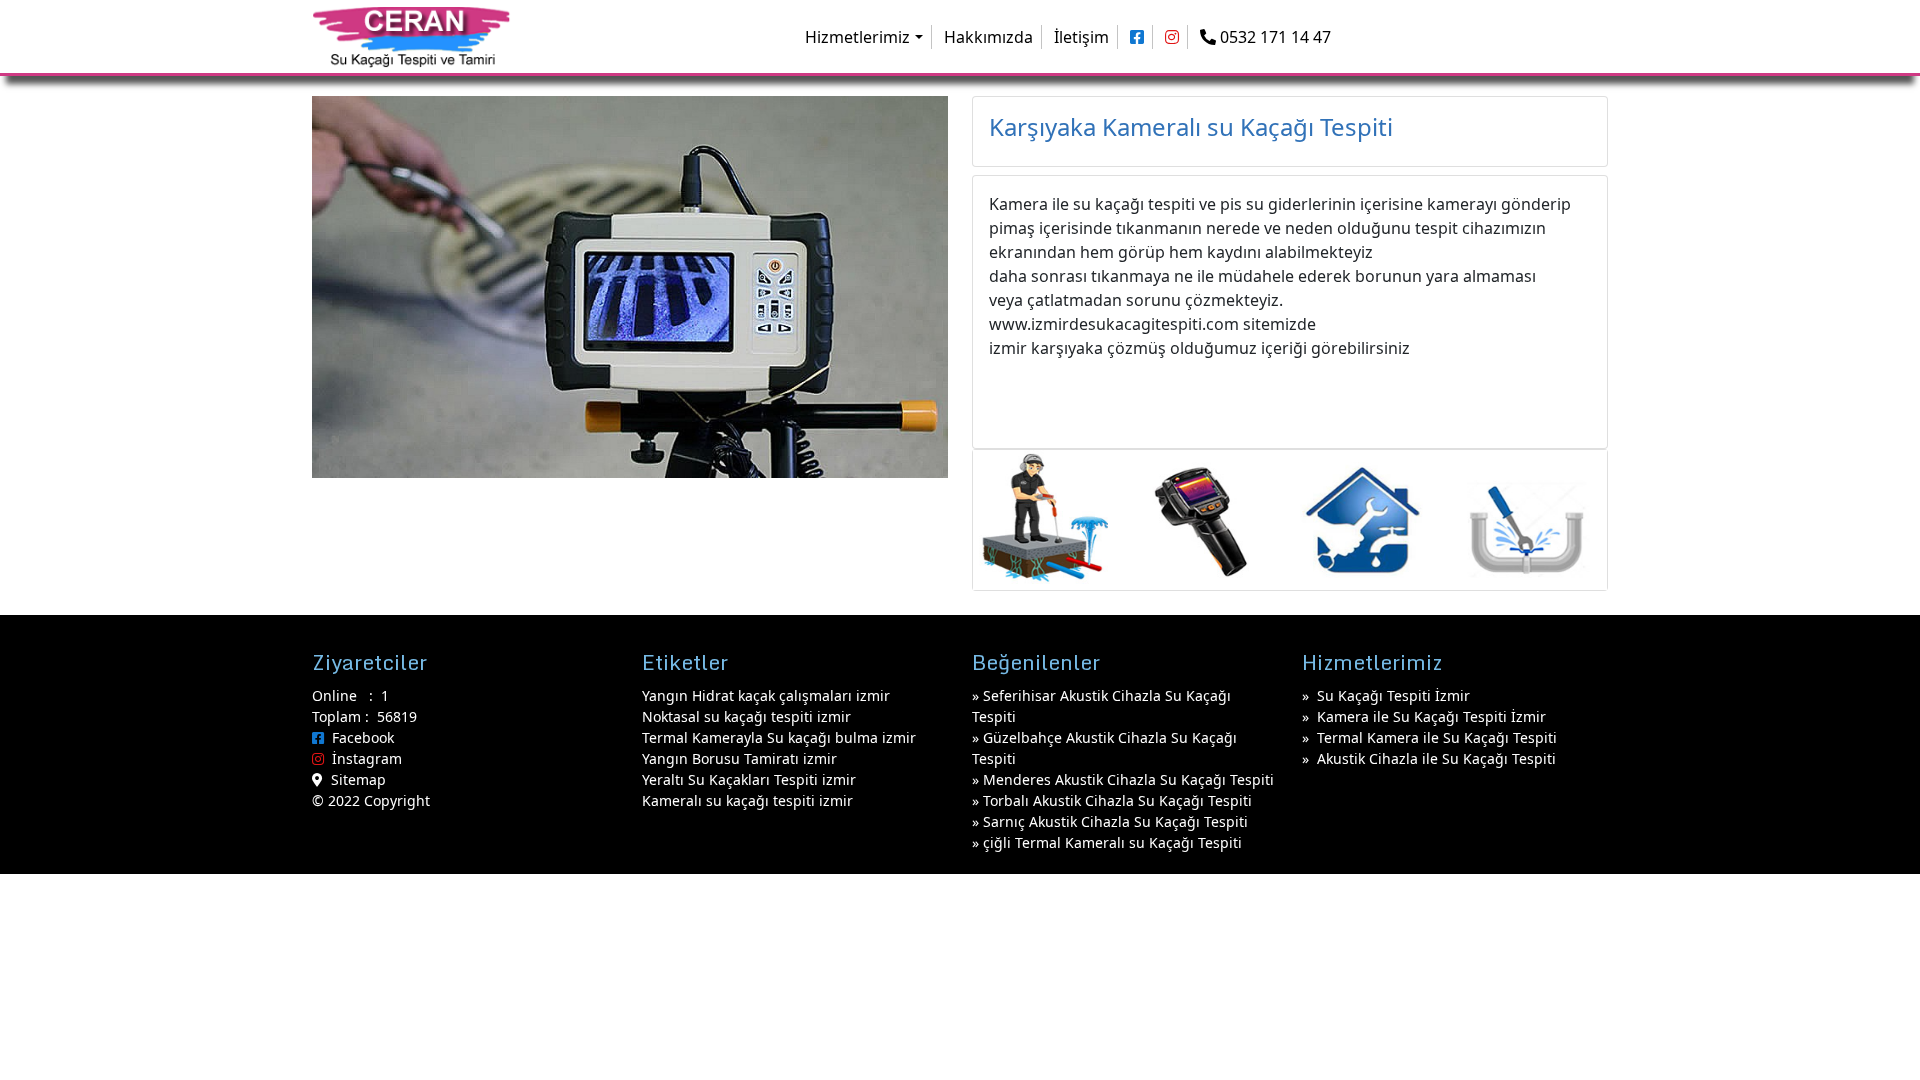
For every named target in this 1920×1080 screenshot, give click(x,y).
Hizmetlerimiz (857, 37)
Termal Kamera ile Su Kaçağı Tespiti (1437, 737)
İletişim (1081, 37)
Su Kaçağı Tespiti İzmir (1393, 695)
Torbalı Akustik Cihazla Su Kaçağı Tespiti (1117, 800)
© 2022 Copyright (371, 800)
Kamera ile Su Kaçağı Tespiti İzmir (1431, 716)
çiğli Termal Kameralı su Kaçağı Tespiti (1112, 842)
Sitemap (354, 779)
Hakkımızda (988, 37)
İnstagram (363, 758)
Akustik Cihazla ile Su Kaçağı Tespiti (1436, 758)
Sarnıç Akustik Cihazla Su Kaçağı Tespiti (1115, 821)
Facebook (359, 737)
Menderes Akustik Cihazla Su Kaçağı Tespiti (1128, 779)
